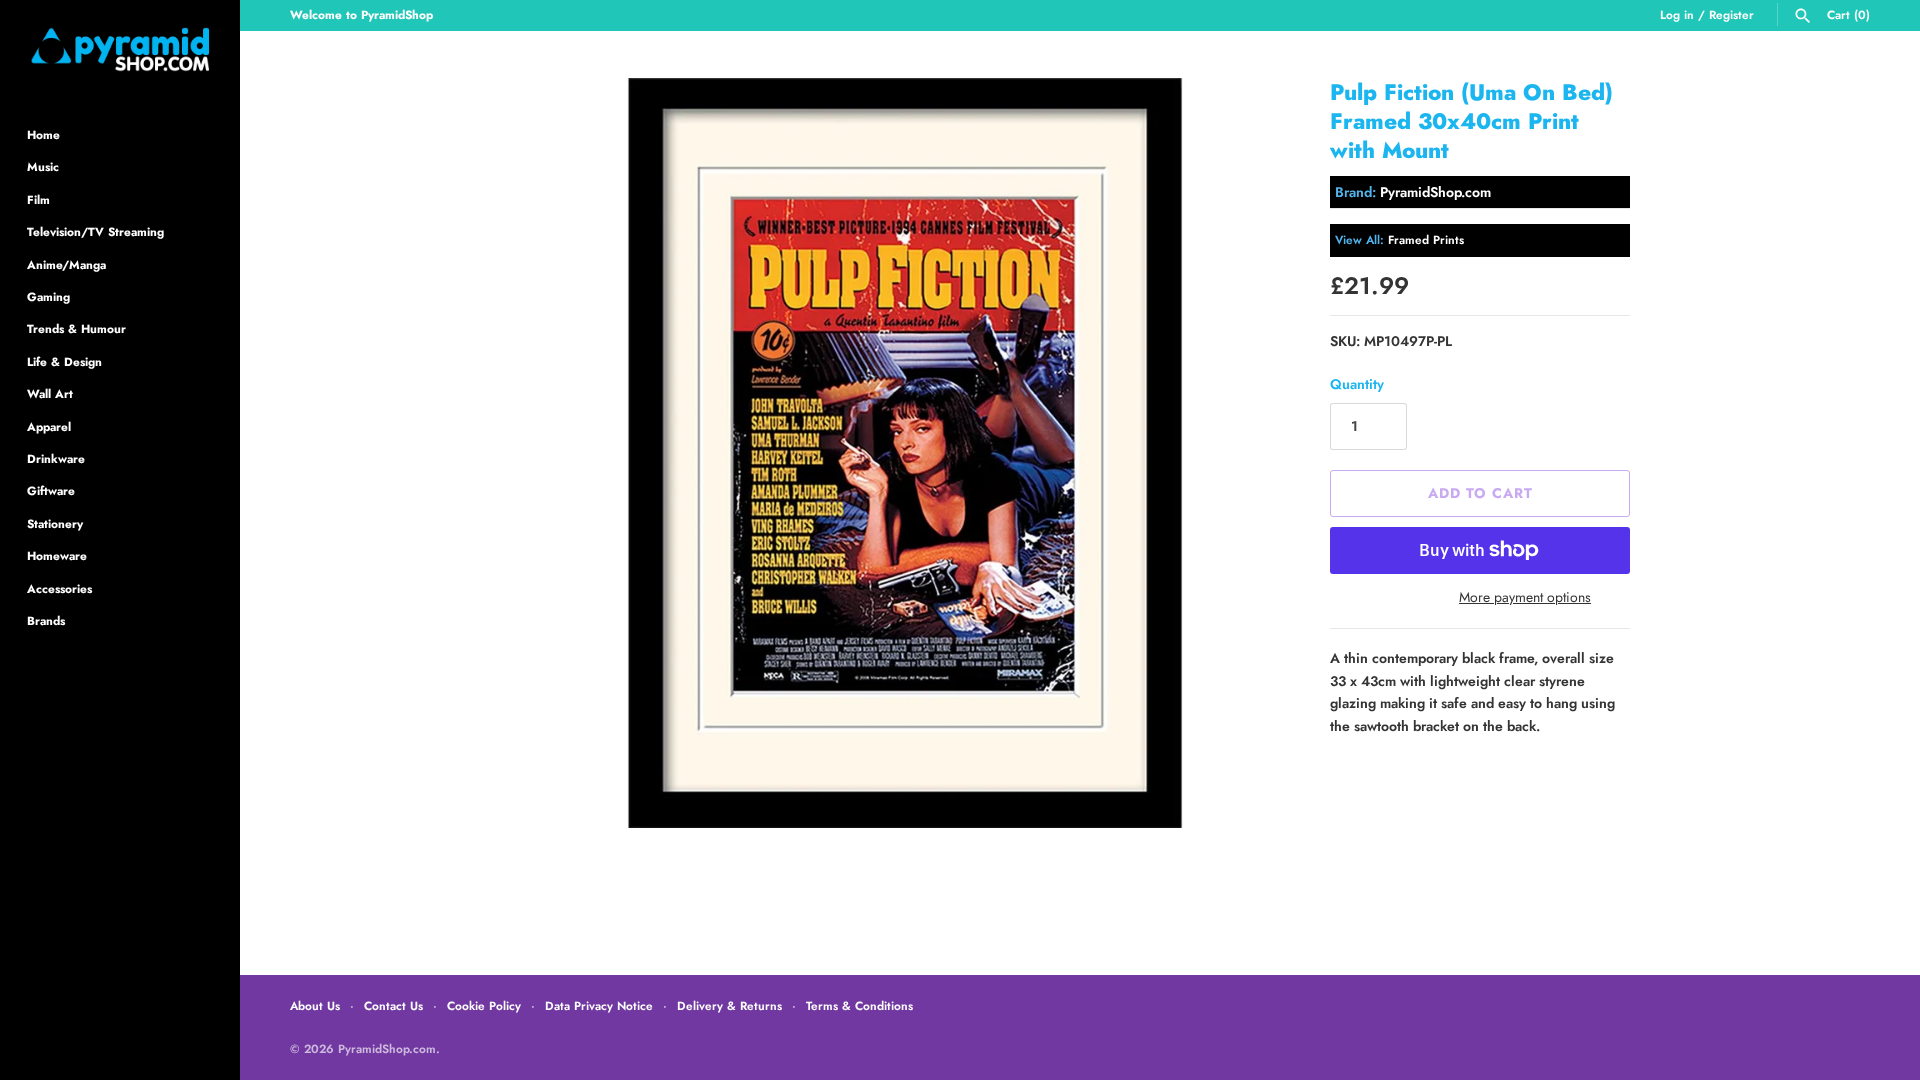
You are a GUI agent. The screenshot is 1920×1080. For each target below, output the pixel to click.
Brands (46, 620)
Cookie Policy (484, 1005)
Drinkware (56, 458)
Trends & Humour (76, 328)
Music (43, 166)
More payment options (1525, 597)
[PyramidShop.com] (120, 49)
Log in (1677, 14)
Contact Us (393, 1005)
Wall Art (50, 393)
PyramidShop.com (1435, 192)
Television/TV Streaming (95, 231)
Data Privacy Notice (599, 1005)
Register (1731, 14)
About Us (315, 1005)
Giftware (51, 490)
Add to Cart (1480, 493)
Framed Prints (1426, 239)
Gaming (48, 296)
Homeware (57, 555)
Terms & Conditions (859, 1005)
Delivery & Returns (729, 1005)
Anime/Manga (66, 264)
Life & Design (64, 361)
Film (38, 199)
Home (43, 134)
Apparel (49, 426)
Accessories (59, 588)
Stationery (55, 523)
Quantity (1357, 384)
